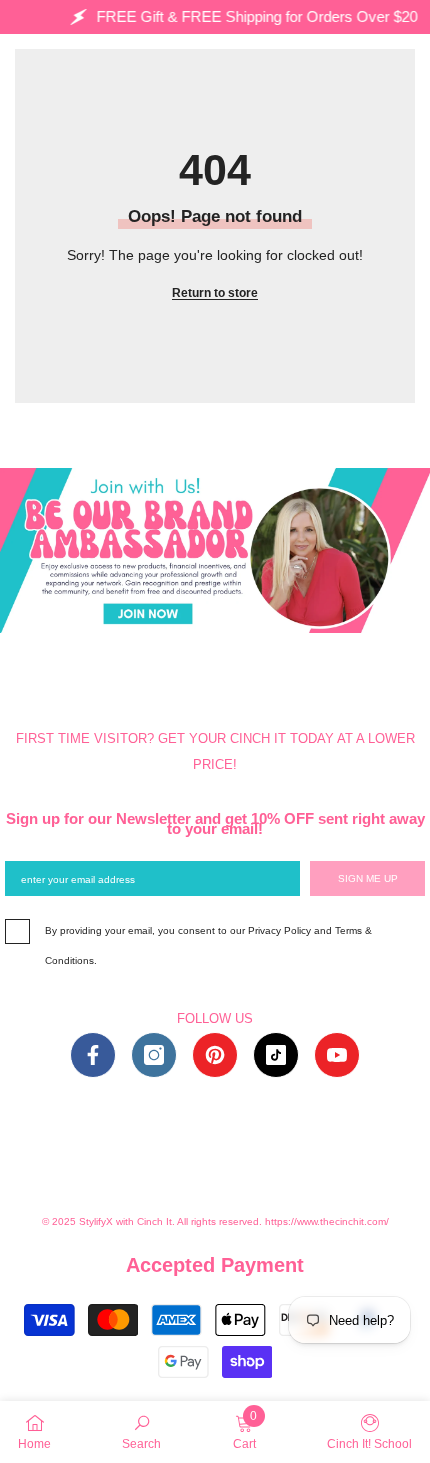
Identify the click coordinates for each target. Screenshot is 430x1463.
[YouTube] (337, 1055)
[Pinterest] (215, 1055)
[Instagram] (154, 1055)
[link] (141, 1431)
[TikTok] (276, 1055)
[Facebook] (93, 1055)
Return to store (215, 293)
